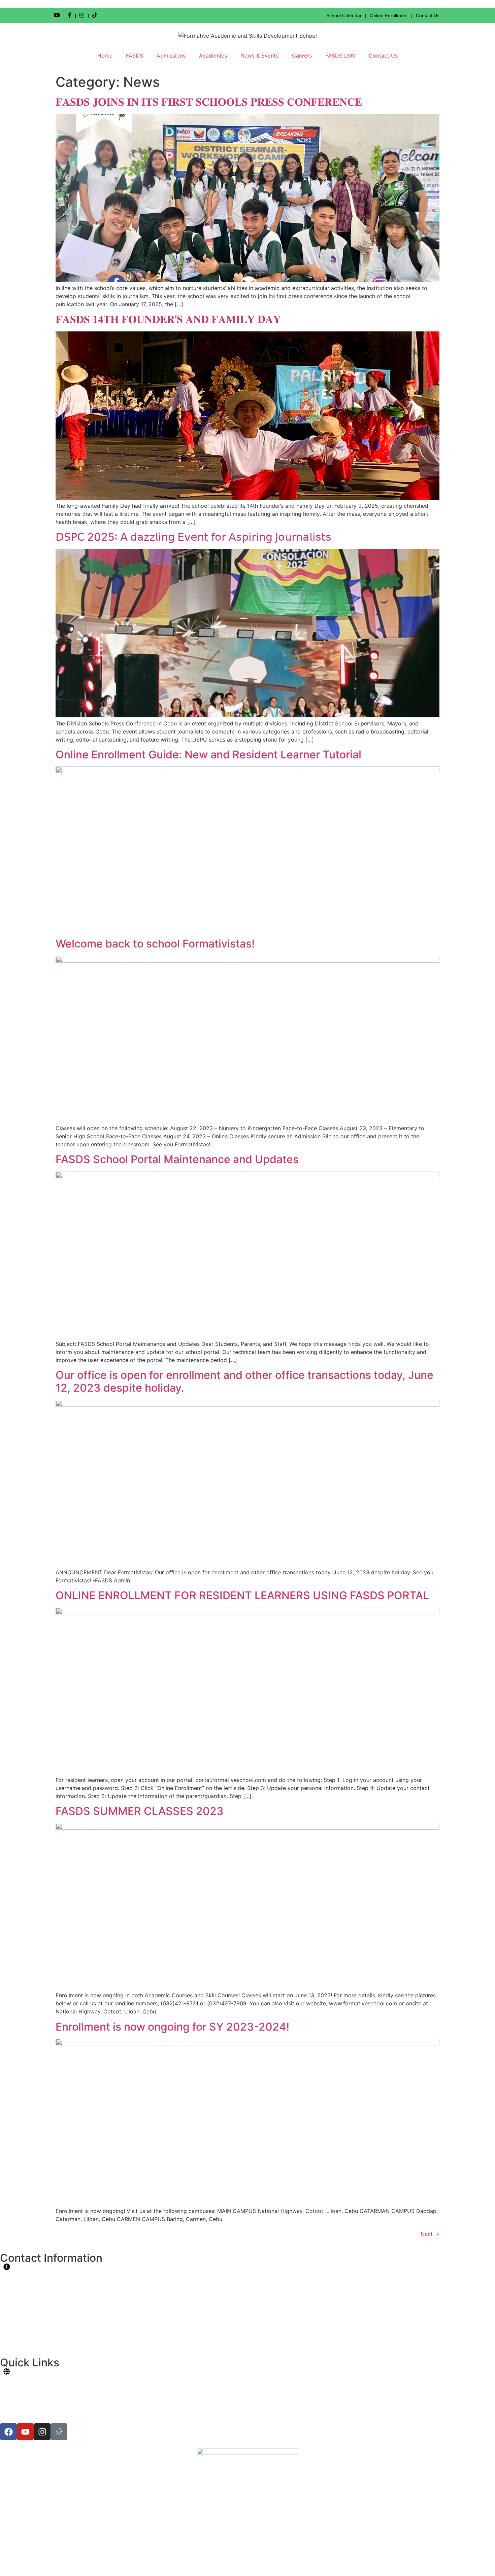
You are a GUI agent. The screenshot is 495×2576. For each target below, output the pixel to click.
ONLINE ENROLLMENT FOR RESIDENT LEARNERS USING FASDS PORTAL (242, 1595)
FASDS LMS (340, 56)
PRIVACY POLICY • (229, 2561)
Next (430, 2234)
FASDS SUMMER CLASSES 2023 (140, 1811)
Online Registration (25, 2387)
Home (105, 56)
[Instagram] (42, 2432)
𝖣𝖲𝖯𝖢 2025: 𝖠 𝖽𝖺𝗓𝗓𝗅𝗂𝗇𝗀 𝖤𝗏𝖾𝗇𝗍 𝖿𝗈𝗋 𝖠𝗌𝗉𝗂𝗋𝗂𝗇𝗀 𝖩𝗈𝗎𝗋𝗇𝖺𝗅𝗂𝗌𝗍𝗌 (193, 537)
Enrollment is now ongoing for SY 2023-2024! (172, 2027)
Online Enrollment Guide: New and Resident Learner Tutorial (208, 755)
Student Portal (19, 2379)
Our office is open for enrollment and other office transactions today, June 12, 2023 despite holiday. (244, 1381)
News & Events (259, 56)
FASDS (135, 56)
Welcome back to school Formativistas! (155, 944)
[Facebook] (8, 2432)
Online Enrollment (389, 15)
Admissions (171, 56)
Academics (213, 56)
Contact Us (428, 15)
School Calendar (344, 15)
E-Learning (15, 2419)
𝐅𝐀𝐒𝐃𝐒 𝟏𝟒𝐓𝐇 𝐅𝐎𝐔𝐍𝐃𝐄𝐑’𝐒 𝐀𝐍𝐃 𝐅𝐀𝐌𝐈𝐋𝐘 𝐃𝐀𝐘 (168, 319)
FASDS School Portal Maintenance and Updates (177, 1159)
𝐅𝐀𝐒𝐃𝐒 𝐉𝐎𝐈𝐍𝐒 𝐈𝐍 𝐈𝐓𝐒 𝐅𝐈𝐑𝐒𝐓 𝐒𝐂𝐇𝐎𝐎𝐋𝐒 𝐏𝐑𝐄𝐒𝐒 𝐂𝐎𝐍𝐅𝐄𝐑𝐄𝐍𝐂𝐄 (209, 102)
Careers (302, 56)
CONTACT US (273, 2561)
